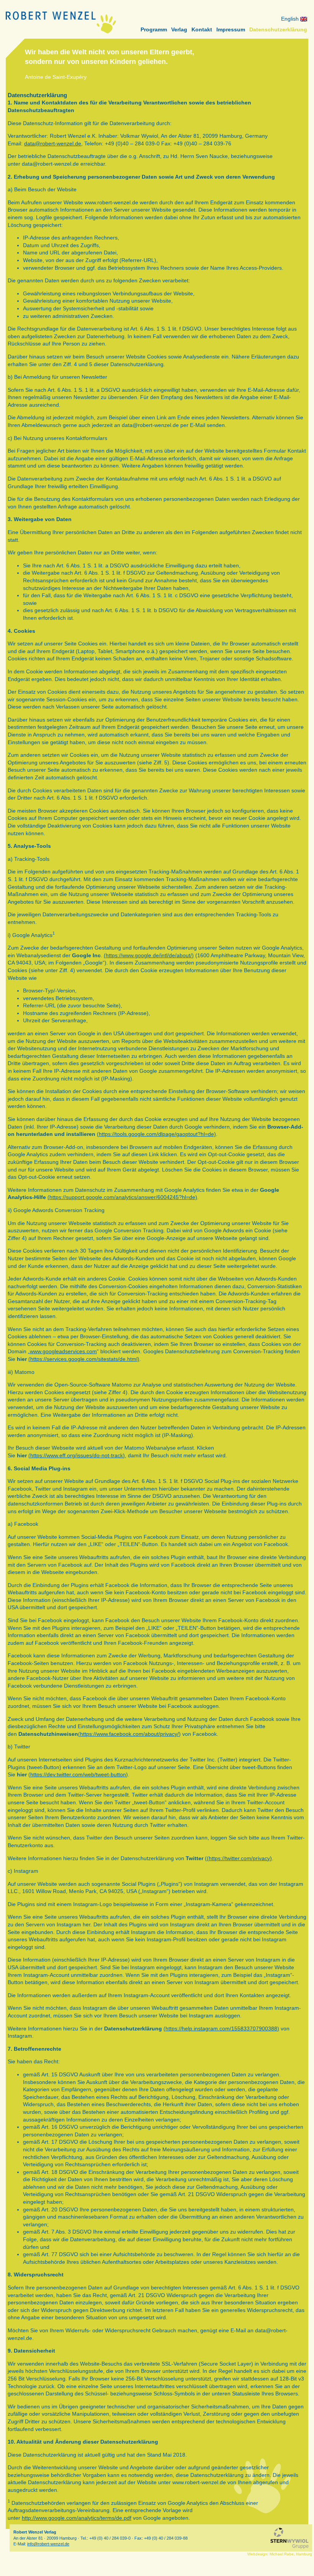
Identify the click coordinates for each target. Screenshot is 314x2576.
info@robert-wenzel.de (48, 2544)
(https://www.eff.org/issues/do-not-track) (77, 1455)
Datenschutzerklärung (278, 29)
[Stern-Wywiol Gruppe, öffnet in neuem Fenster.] (289, 2538)
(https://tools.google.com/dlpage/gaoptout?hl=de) (156, 1134)
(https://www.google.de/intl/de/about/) (149, 955)
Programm (154, 29)
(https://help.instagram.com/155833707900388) (221, 2029)
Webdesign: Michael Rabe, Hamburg (280, 2554)
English (291, 19)
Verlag (179, 29)
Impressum (231, 29)
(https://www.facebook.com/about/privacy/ (128, 1734)
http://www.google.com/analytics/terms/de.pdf (77, 2518)
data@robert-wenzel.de (53, 143)
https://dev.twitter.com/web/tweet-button (78, 1774)
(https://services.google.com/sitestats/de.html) (84, 1359)
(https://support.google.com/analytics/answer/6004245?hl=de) (122, 1197)
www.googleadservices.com (63, 1351)
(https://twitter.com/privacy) (239, 1858)
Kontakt (202, 29)
